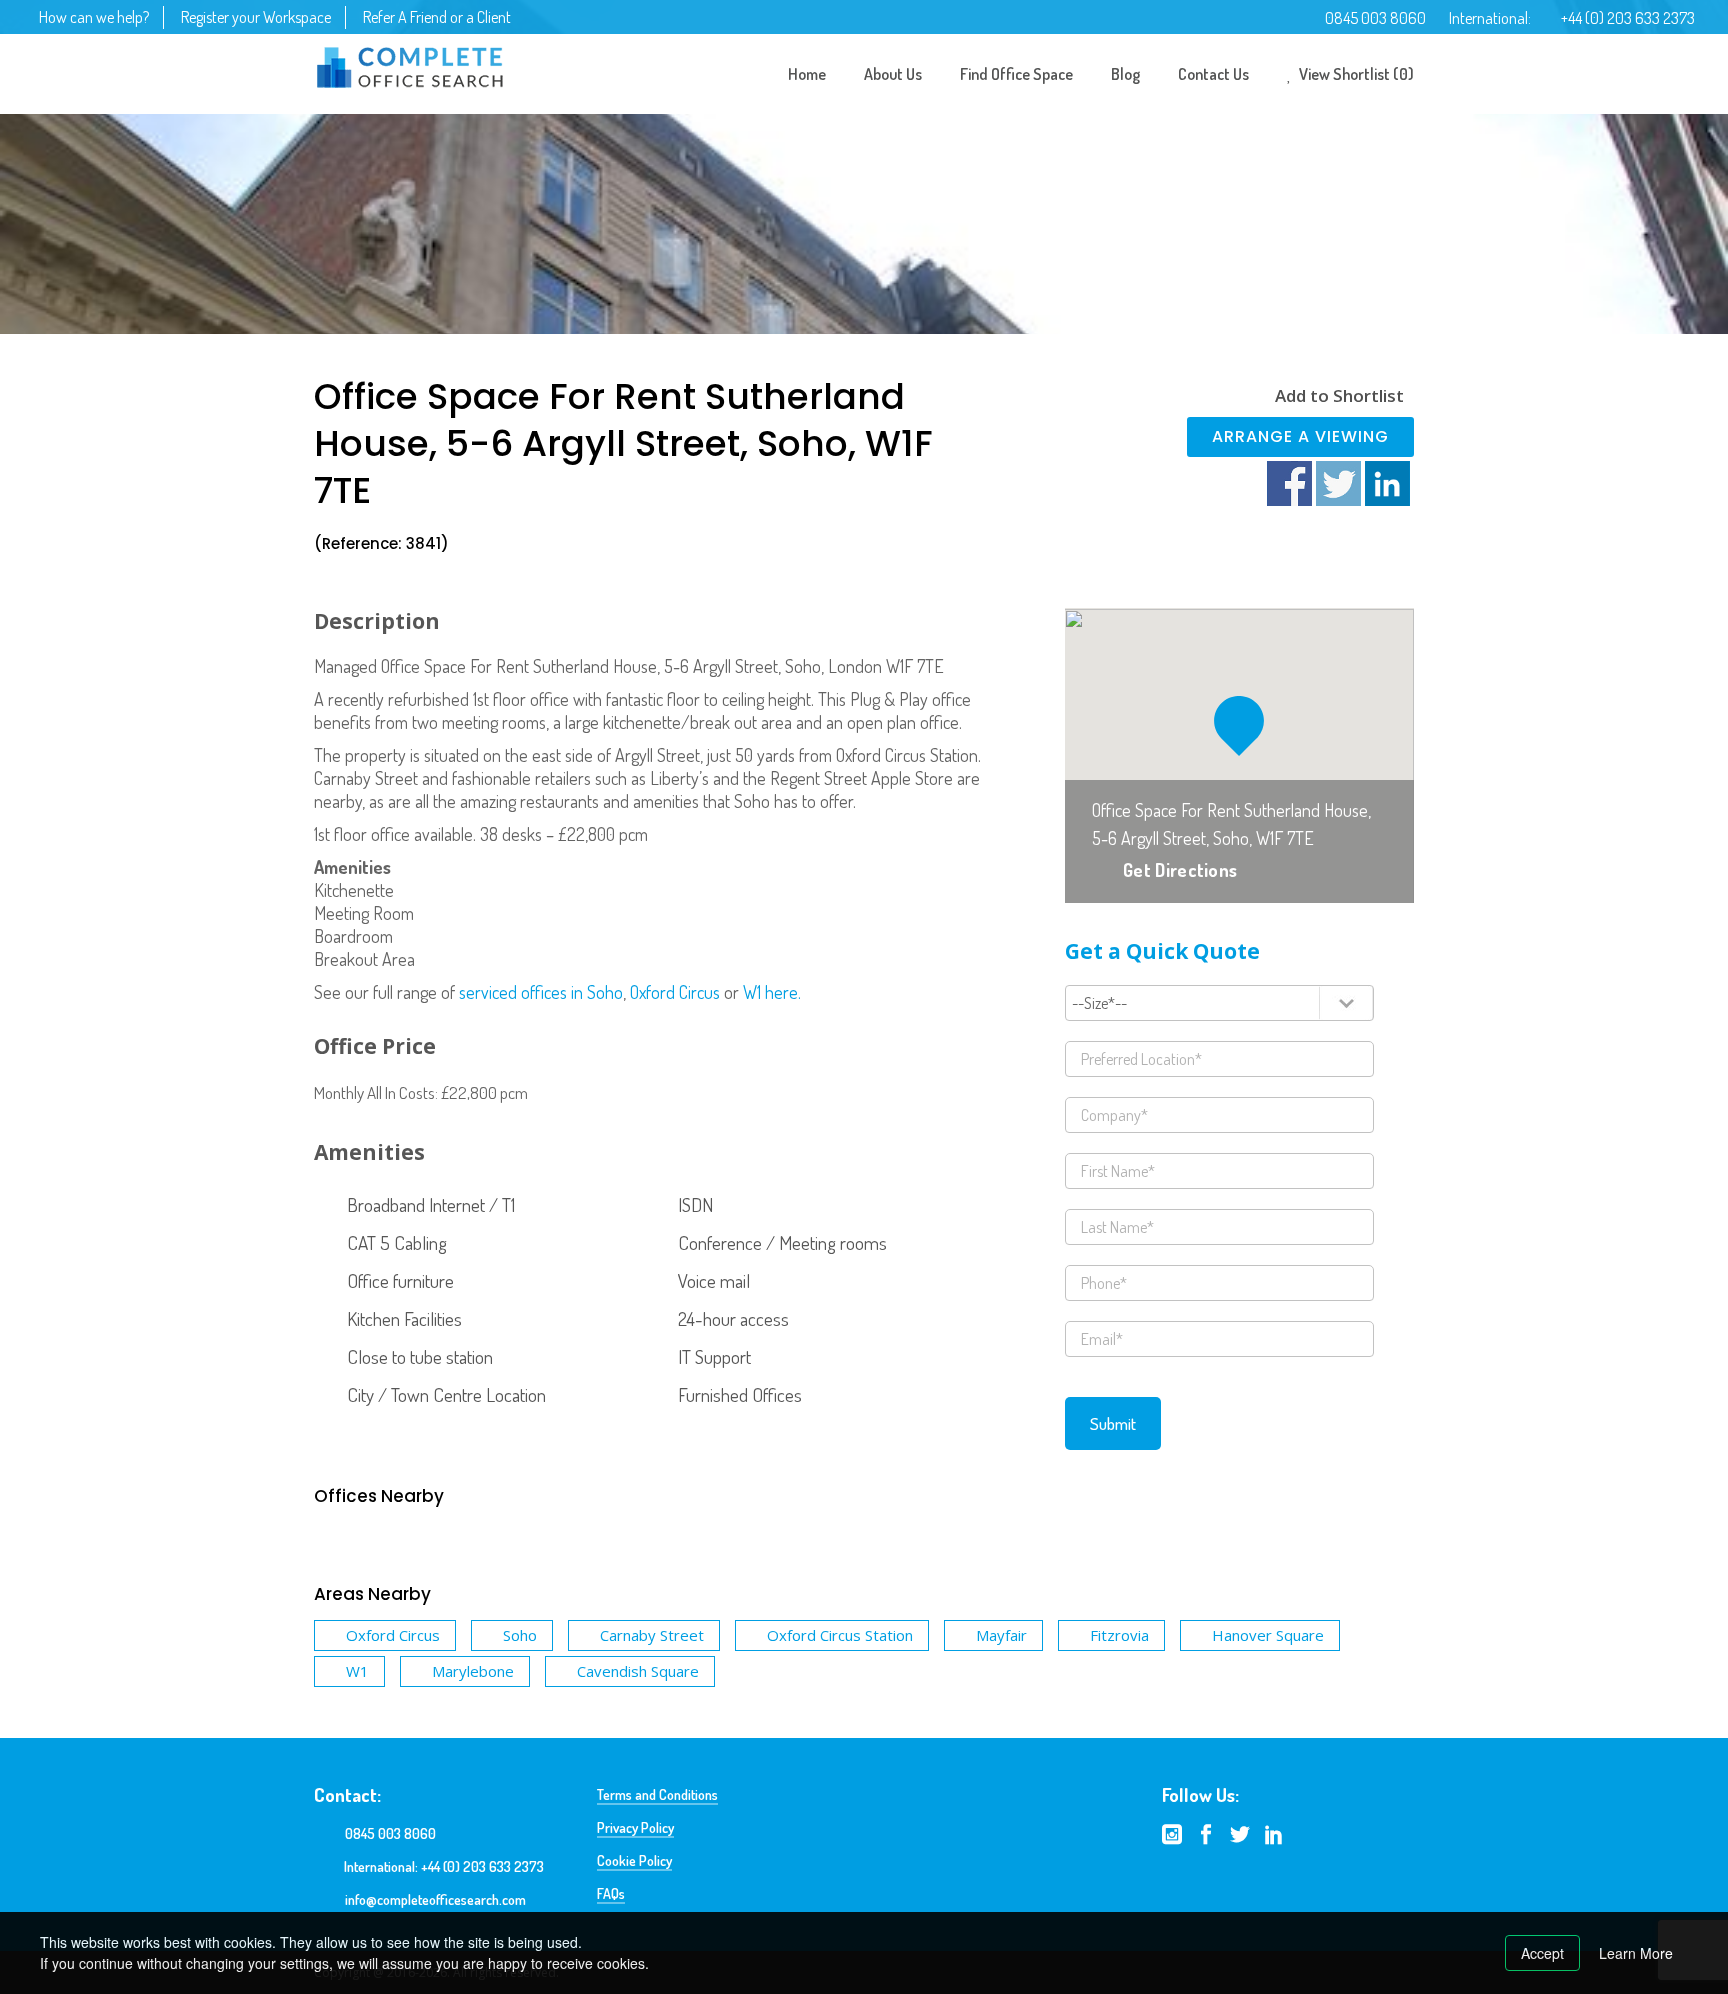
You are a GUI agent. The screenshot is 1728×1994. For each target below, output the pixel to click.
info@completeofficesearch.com (435, 1899)
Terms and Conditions (657, 1794)
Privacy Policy (635, 1827)
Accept (1542, 1953)
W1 (357, 1671)
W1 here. (772, 992)
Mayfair (1001, 1635)
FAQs (611, 1893)
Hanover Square (1268, 1635)
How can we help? (94, 17)
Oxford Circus (675, 992)
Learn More (1636, 1953)
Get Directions (1180, 870)
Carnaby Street (652, 1635)
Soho (520, 1635)
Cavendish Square (638, 1671)
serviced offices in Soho (541, 992)
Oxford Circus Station (840, 1635)
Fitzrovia (1119, 1635)
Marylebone (473, 1671)
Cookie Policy (634, 1860)
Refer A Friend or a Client (437, 17)
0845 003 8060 (1375, 18)
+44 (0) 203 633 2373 (1628, 18)
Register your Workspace (256, 17)
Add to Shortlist (1339, 395)
